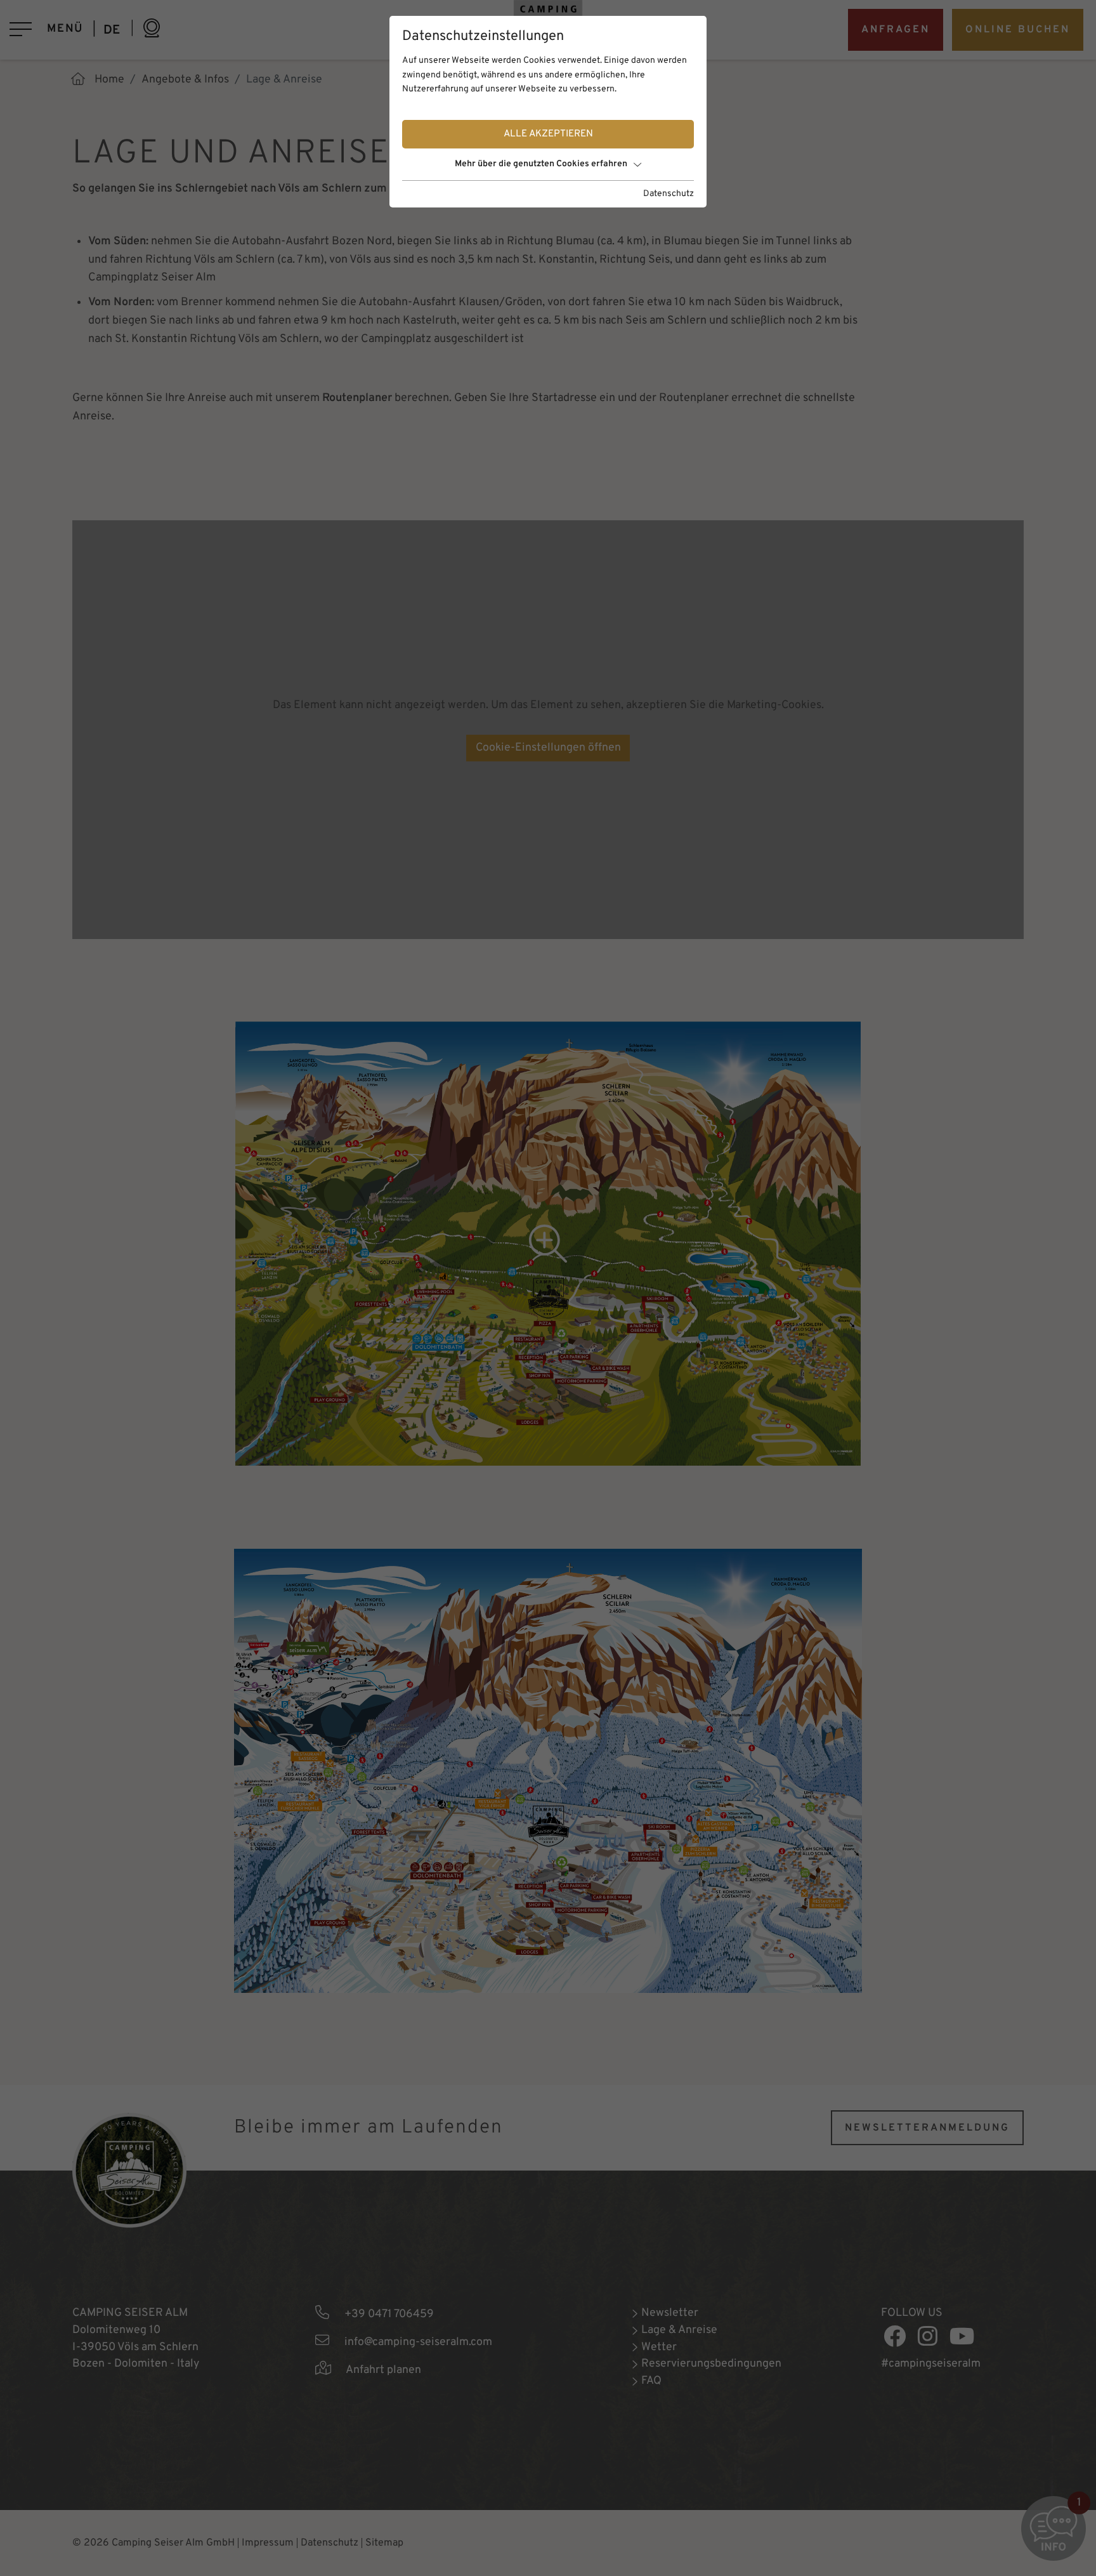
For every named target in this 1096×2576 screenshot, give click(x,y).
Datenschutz (669, 194)
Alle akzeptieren (548, 134)
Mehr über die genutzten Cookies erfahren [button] (541, 164)
